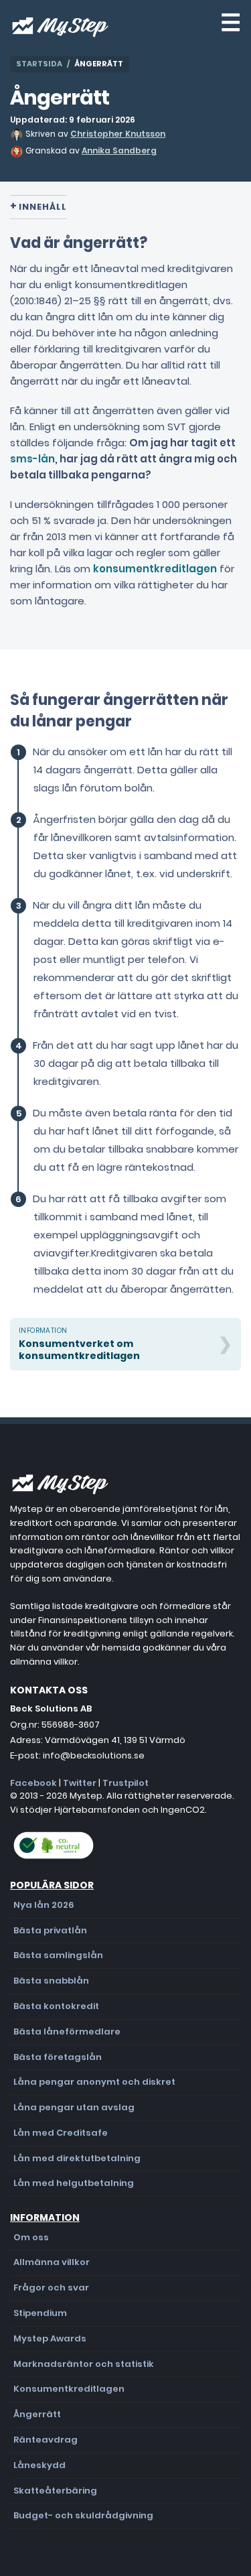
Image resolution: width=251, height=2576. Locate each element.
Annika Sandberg (119, 150)
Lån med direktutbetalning (77, 2158)
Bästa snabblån (51, 1981)
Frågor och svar (51, 2288)
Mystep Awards (50, 2338)
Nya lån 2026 (44, 1905)
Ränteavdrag (46, 2440)
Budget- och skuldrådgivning (83, 2515)
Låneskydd (39, 2465)
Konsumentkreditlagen (69, 2389)
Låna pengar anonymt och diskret (94, 2082)
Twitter (80, 1783)
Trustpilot (125, 1783)
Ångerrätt (37, 2414)
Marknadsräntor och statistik (84, 2364)
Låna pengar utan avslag (74, 2107)
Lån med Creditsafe (61, 2133)
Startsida (39, 64)
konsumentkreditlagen (155, 569)
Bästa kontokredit (56, 2006)
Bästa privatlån (50, 1930)
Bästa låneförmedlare (67, 2032)
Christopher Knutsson (118, 134)
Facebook (33, 1783)
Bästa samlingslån (58, 1955)
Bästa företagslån (58, 2057)
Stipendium (40, 2313)
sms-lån (32, 459)
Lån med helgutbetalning (74, 2183)
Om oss (31, 2237)
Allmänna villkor (52, 2262)
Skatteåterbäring (55, 2491)
